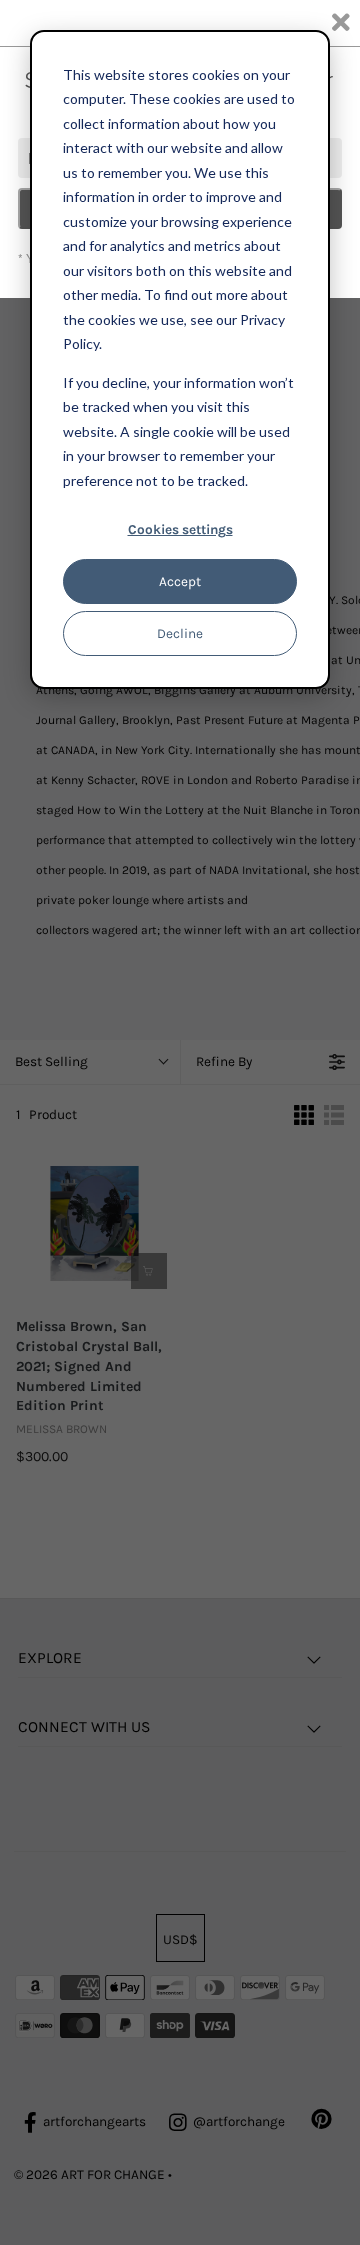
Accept (180, 581)
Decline (180, 633)
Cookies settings (180, 529)
